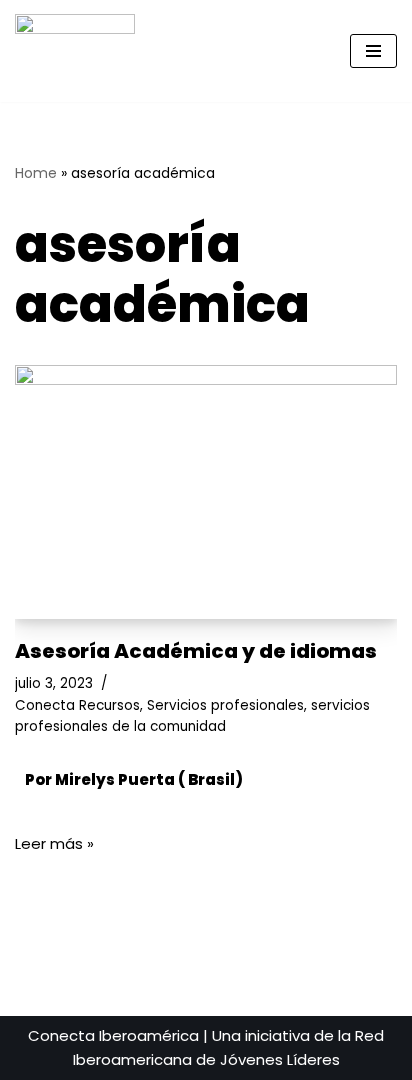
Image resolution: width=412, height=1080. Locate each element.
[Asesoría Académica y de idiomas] (206, 492)
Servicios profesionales (225, 705)
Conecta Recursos (77, 705)
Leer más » (54, 843)
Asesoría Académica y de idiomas (196, 651)
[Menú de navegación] (373, 51)
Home (36, 173)
